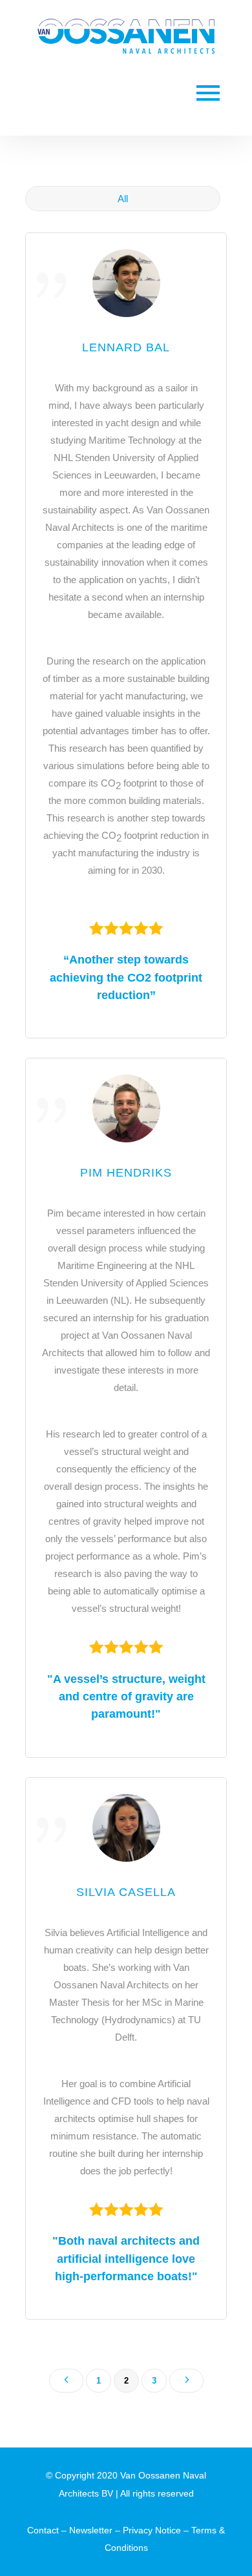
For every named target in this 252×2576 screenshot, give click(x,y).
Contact (43, 2530)
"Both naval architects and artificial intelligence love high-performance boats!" (126, 2258)
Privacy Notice (152, 2530)
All (123, 199)
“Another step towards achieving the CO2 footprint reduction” (126, 977)
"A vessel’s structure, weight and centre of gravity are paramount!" (126, 1696)
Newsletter (91, 2530)
